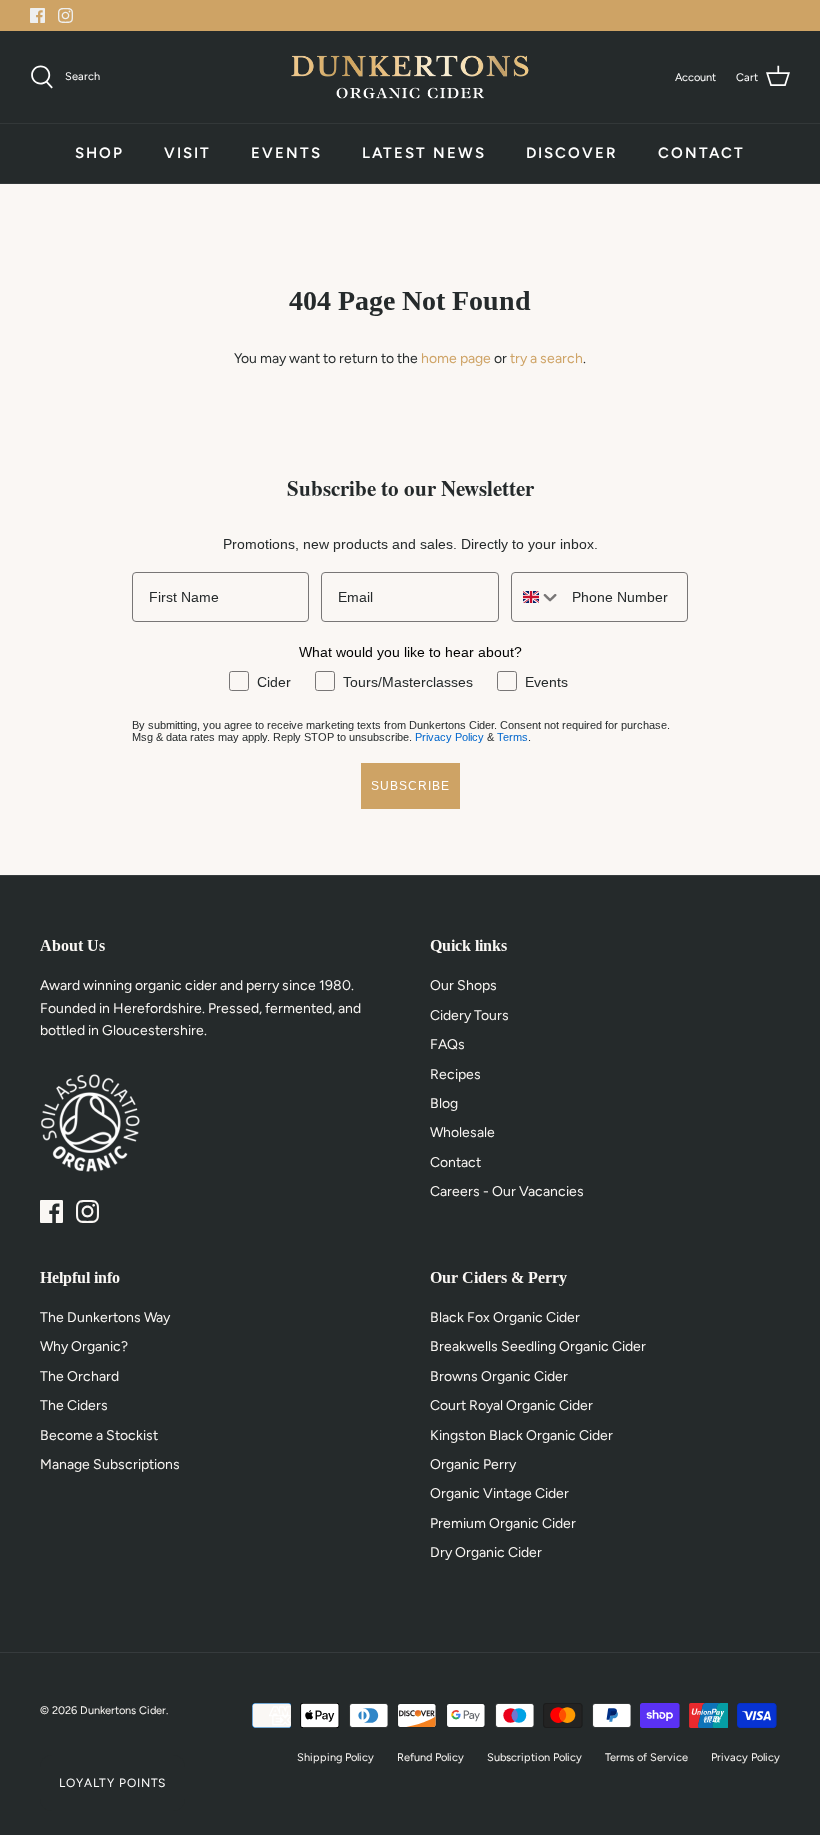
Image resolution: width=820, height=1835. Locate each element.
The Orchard (79, 1376)
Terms (512, 737)
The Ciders (74, 1405)
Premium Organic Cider (503, 1523)
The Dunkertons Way (105, 1317)
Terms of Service (646, 1757)
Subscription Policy (534, 1757)
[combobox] (537, 597)
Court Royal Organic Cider (511, 1405)
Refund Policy (430, 1757)
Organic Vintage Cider (499, 1493)
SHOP (99, 153)
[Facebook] (37, 15)
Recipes (455, 1074)
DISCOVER (572, 153)
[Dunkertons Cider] (410, 77)
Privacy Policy (449, 737)
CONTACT (701, 153)
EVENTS (286, 153)
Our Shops (463, 985)
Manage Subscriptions (110, 1464)
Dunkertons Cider (123, 1710)
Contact (455, 1162)
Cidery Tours (469, 1015)
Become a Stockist (99, 1435)
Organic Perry (473, 1464)
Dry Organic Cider (486, 1552)
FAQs (447, 1044)
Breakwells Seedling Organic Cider (538, 1346)
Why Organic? (84, 1346)
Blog (444, 1103)
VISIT (187, 153)
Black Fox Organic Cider (505, 1317)
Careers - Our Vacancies (507, 1191)
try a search (546, 358)
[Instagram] (65, 15)
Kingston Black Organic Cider (521, 1435)
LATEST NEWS (424, 153)
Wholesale (462, 1132)
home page (456, 358)
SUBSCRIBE (410, 786)
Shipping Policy (335, 1757)
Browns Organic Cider (499, 1376)
